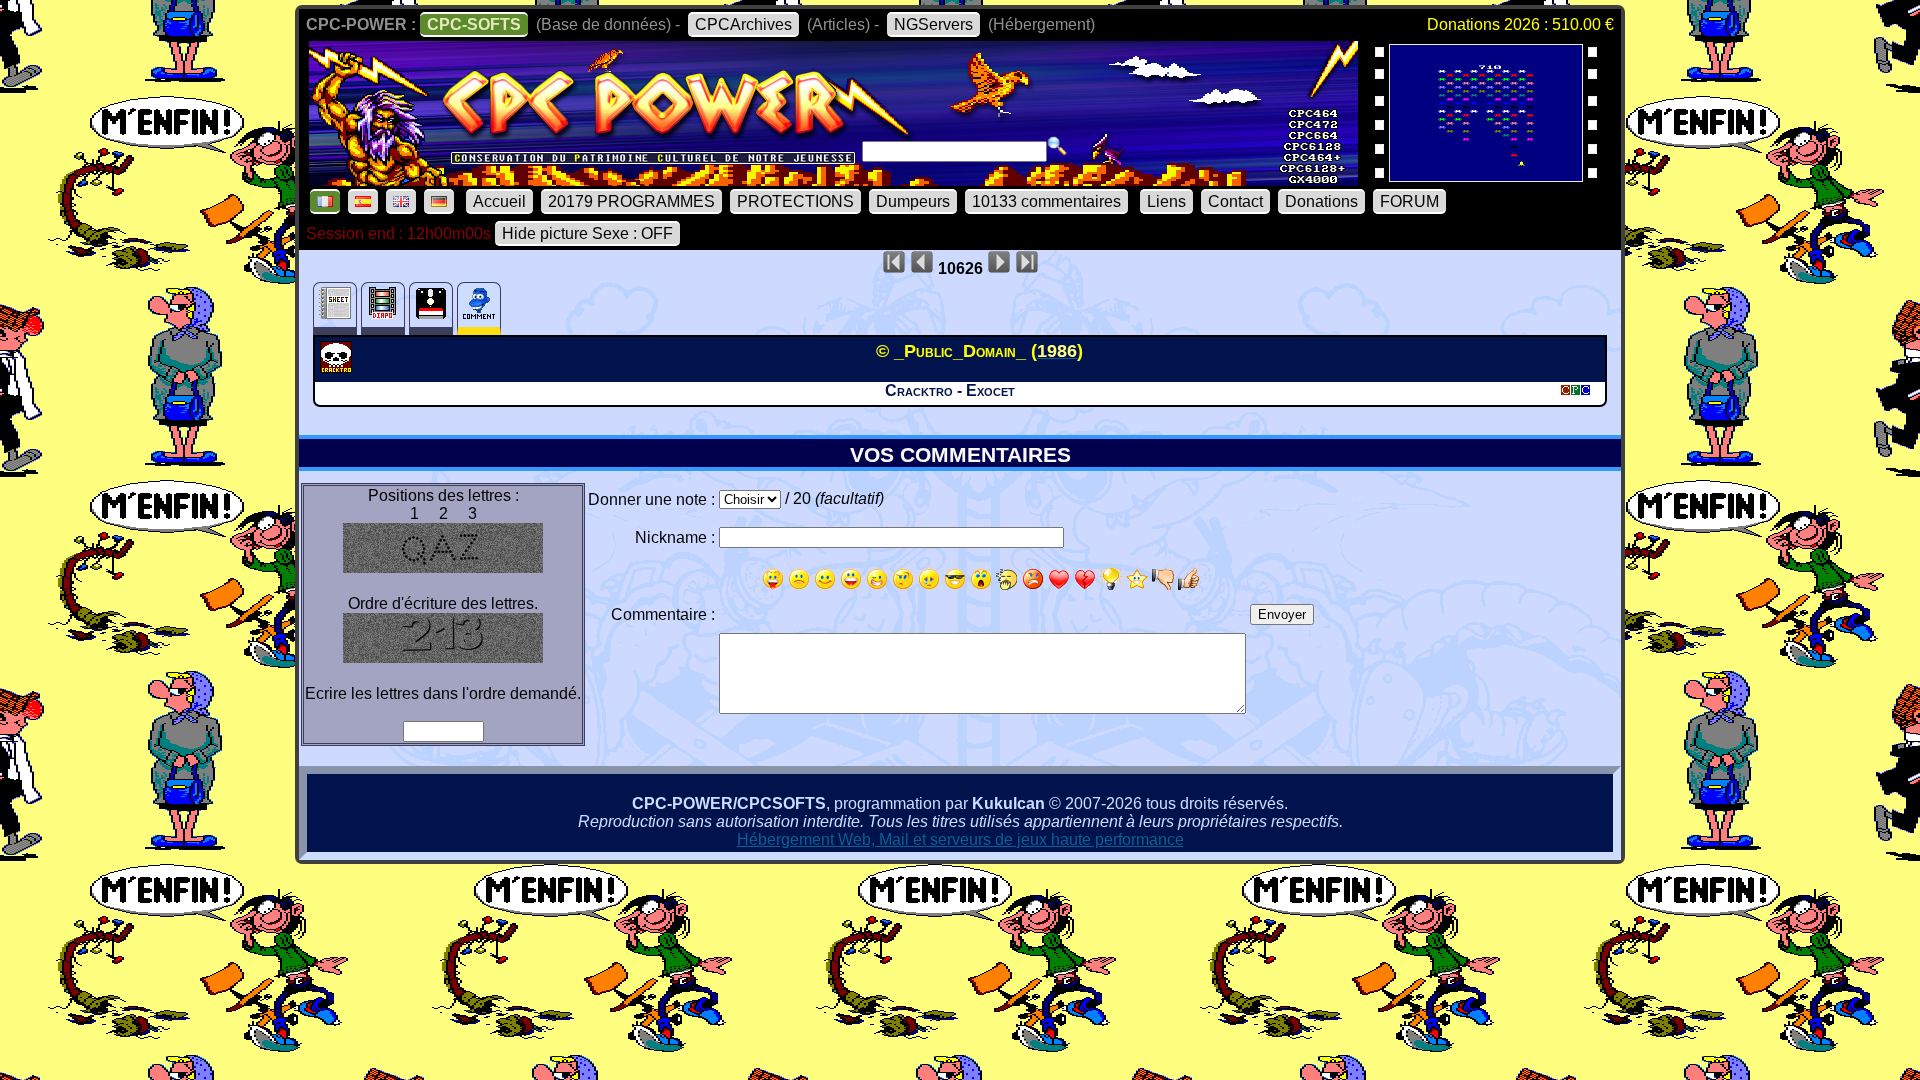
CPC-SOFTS (474, 24)
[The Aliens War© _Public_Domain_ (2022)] (1486, 175)
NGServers (933, 24)
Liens (1166, 201)
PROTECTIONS (795, 201)
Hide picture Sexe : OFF (587, 233)
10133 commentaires (1046, 201)
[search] (1057, 146)
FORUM (1409, 201)
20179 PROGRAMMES (631, 201)
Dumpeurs (913, 201)
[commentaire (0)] (479, 308)
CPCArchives (743, 24)
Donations (1321, 201)
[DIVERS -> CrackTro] (338, 367)
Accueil (499, 201)
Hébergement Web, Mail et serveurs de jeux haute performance (960, 839)
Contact (1235, 201)
